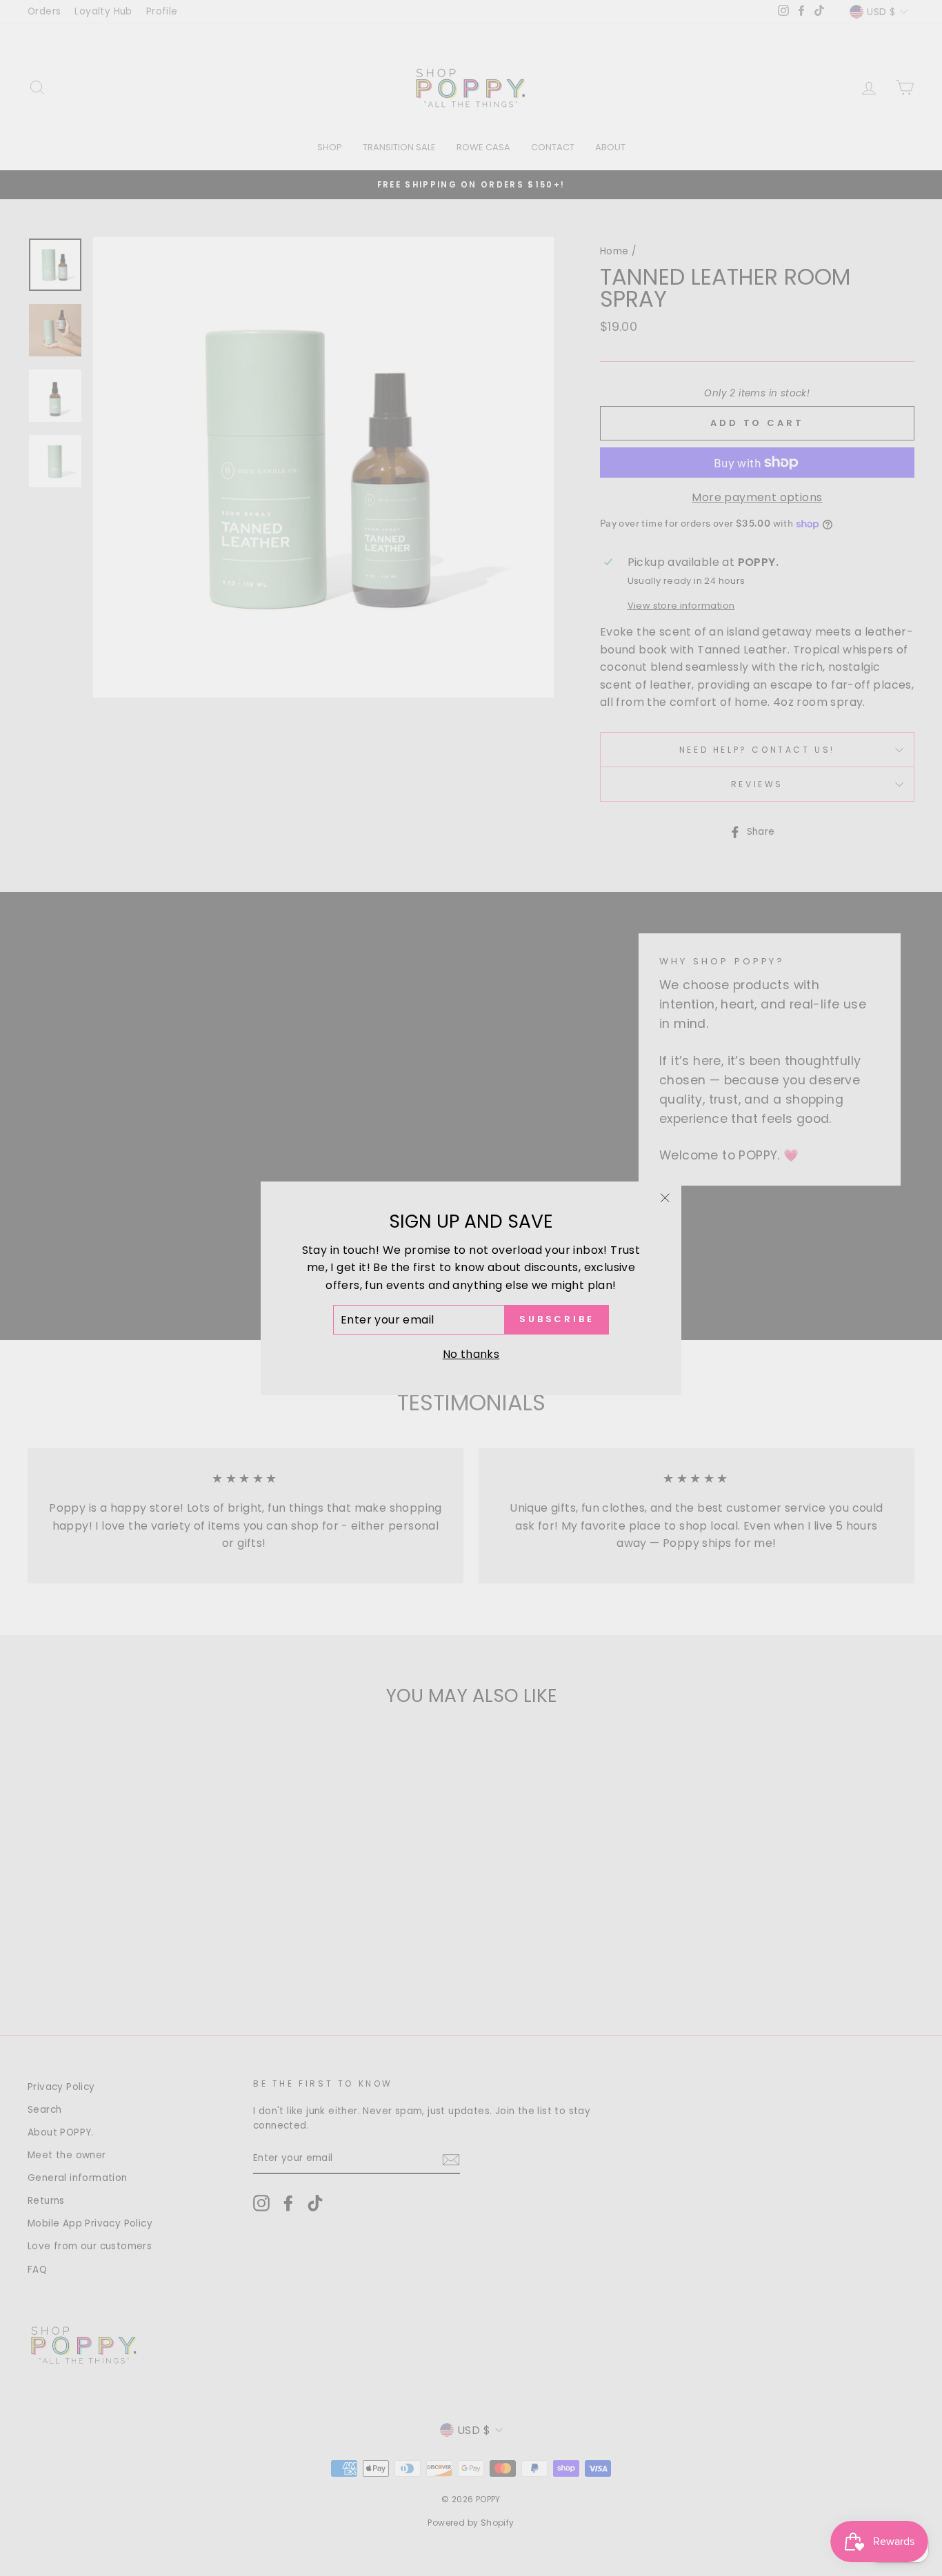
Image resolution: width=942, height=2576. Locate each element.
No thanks (471, 1354)
